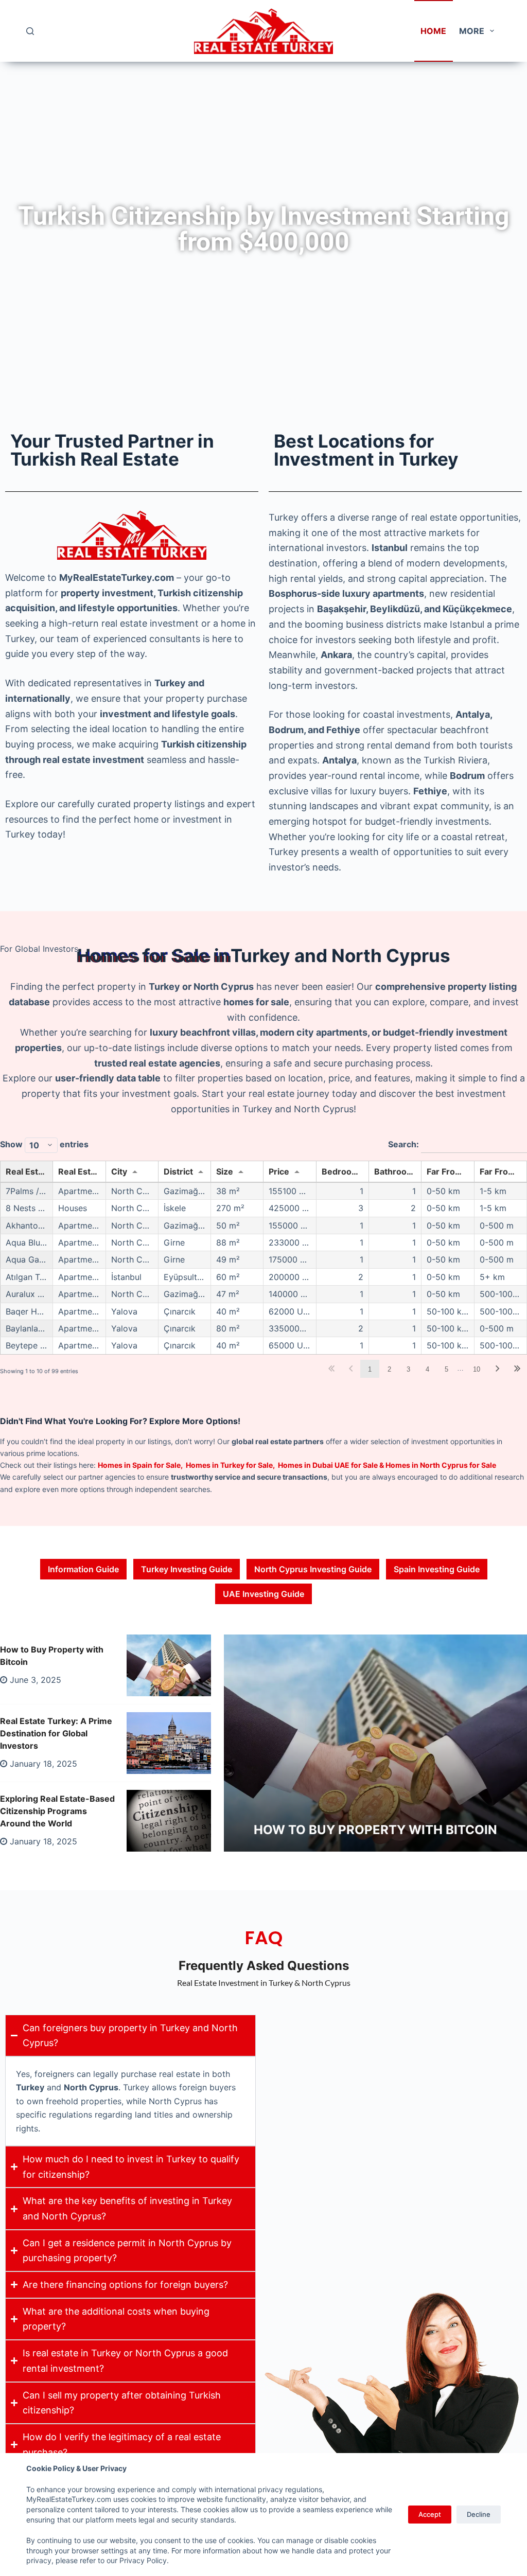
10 (477, 1369)
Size (225, 1171)
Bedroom (340, 1171)
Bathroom (394, 1171)
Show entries (44, 1144)
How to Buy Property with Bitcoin (375, 1830)
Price (279, 1171)
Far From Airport (450, 1171)
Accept (430, 2514)
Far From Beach (503, 1171)
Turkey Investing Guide (187, 1569)
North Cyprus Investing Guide (313, 1569)
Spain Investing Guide (437, 1569)
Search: (405, 1144)
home (433, 31)
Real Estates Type (82, 1171)
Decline (479, 2514)
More (472, 31)
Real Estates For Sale (29, 1171)
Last (517, 1369)
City (119, 1171)
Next (498, 1369)
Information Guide (83, 1569)
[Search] (30, 31)
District (178, 1171)
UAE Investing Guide (263, 1594)
